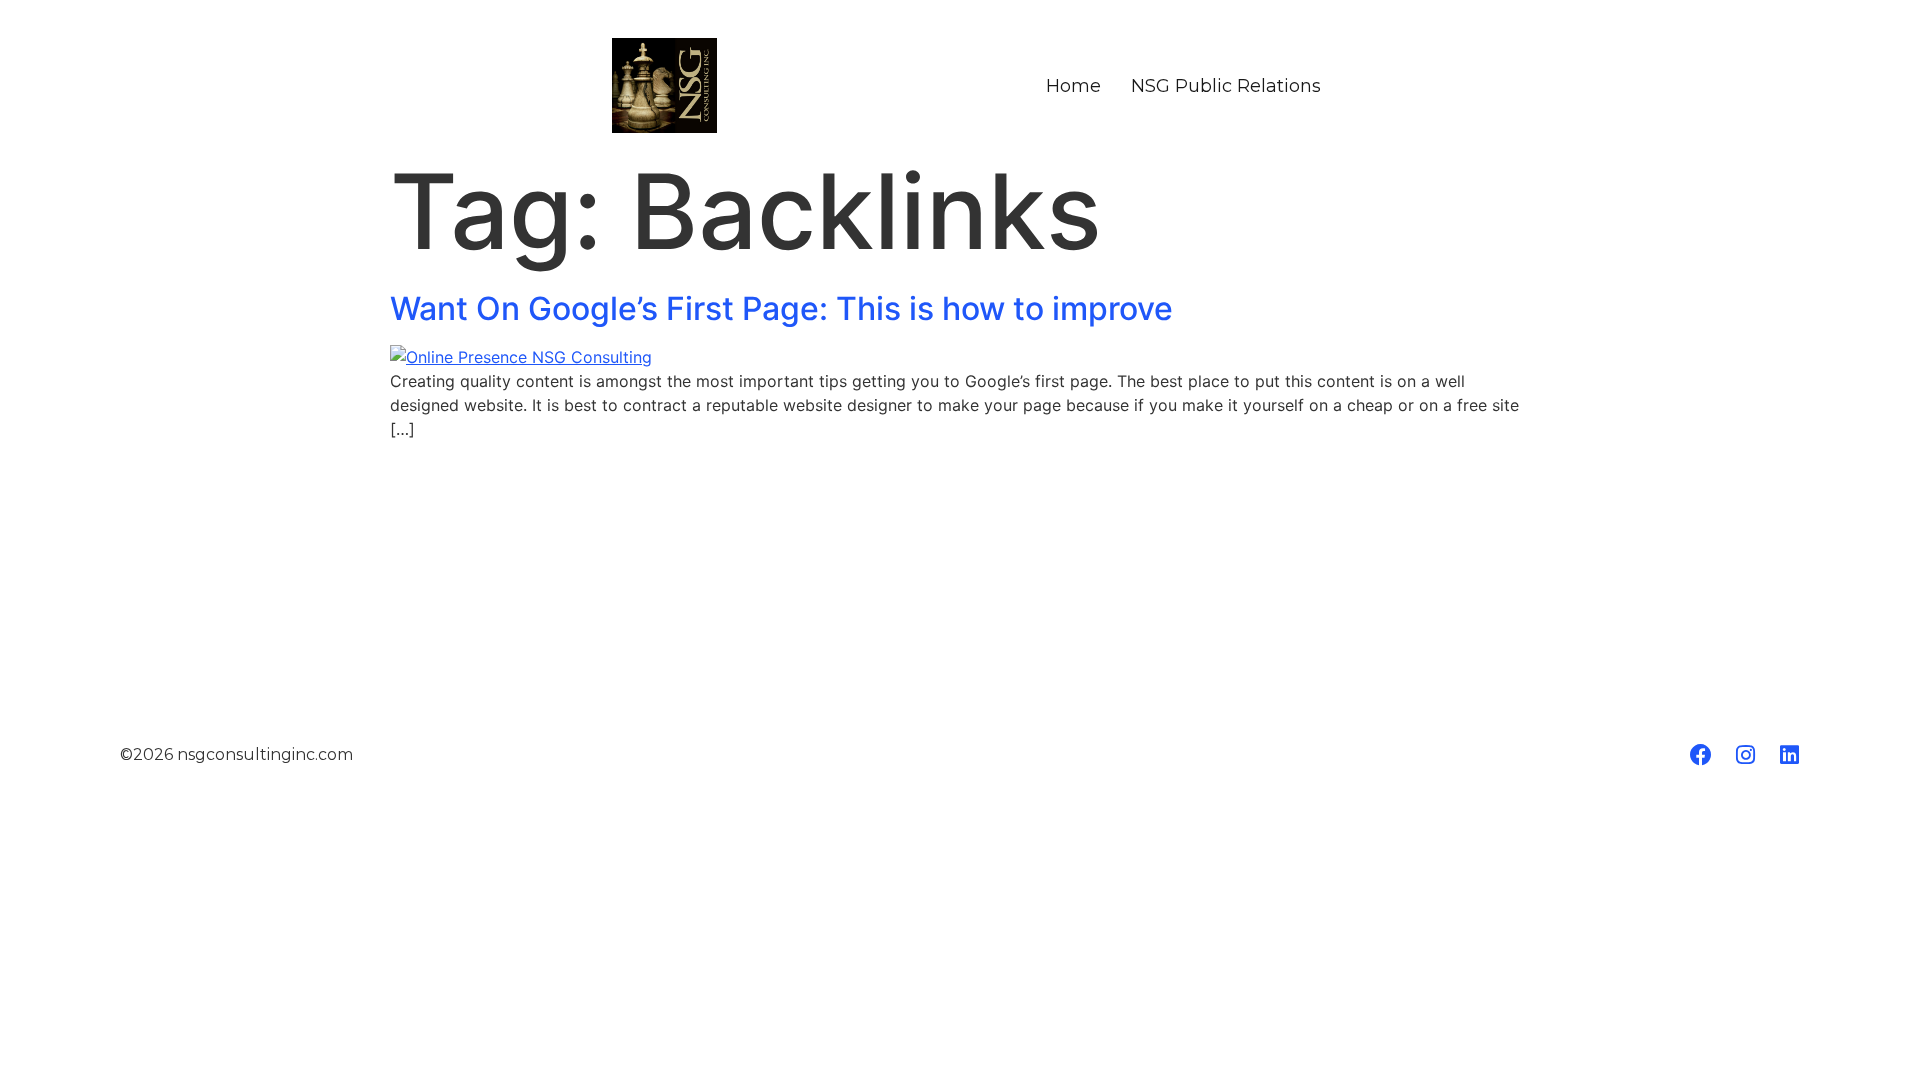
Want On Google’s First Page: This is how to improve (781, 308)
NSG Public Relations (1226, 86)
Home (1073, 86)
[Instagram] (1745, 755)
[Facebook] (1701, 755)
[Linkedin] (1789, 755)
